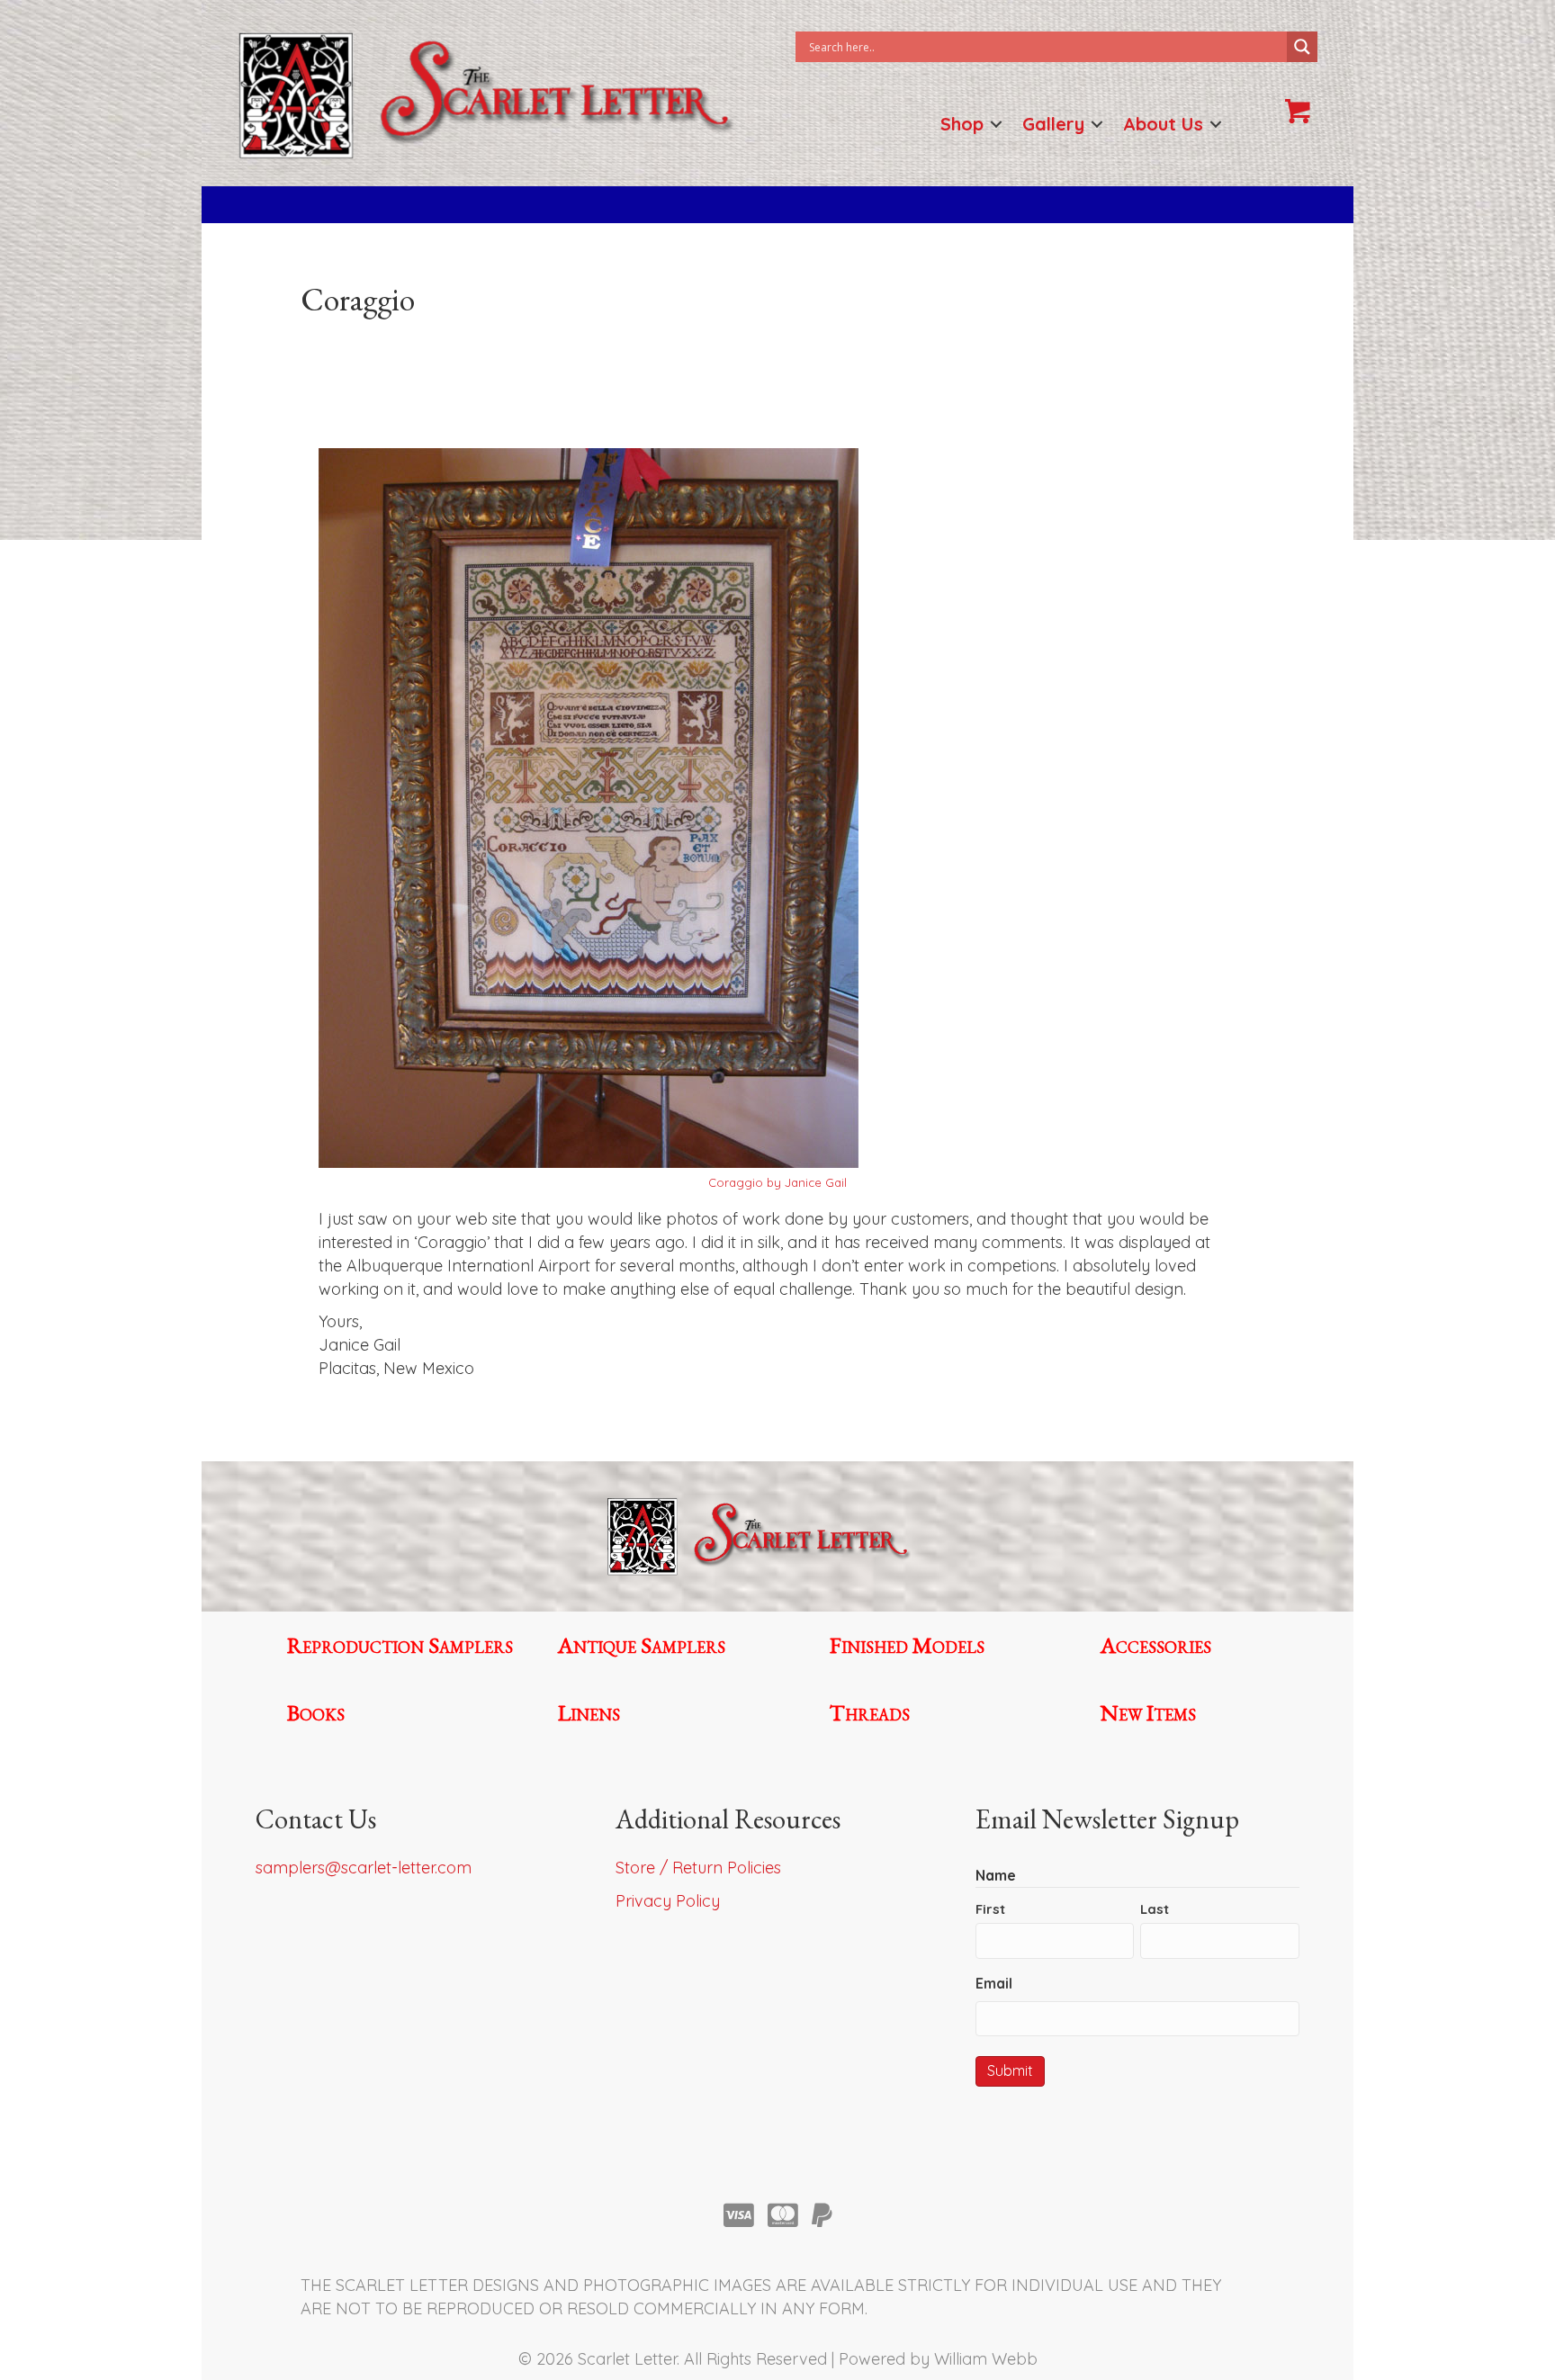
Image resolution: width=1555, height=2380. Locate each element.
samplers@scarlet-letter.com (364, 1868)
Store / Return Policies (698, 1868)
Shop (962, 124)
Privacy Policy (668, 1901)
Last (1155, 1909)
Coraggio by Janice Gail (777, 1182)
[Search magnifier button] (1302, 47)
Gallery (1053, 124)
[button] (996, 124)
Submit (1010, 2070)
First (990, 1909)
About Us (1163, 124)
